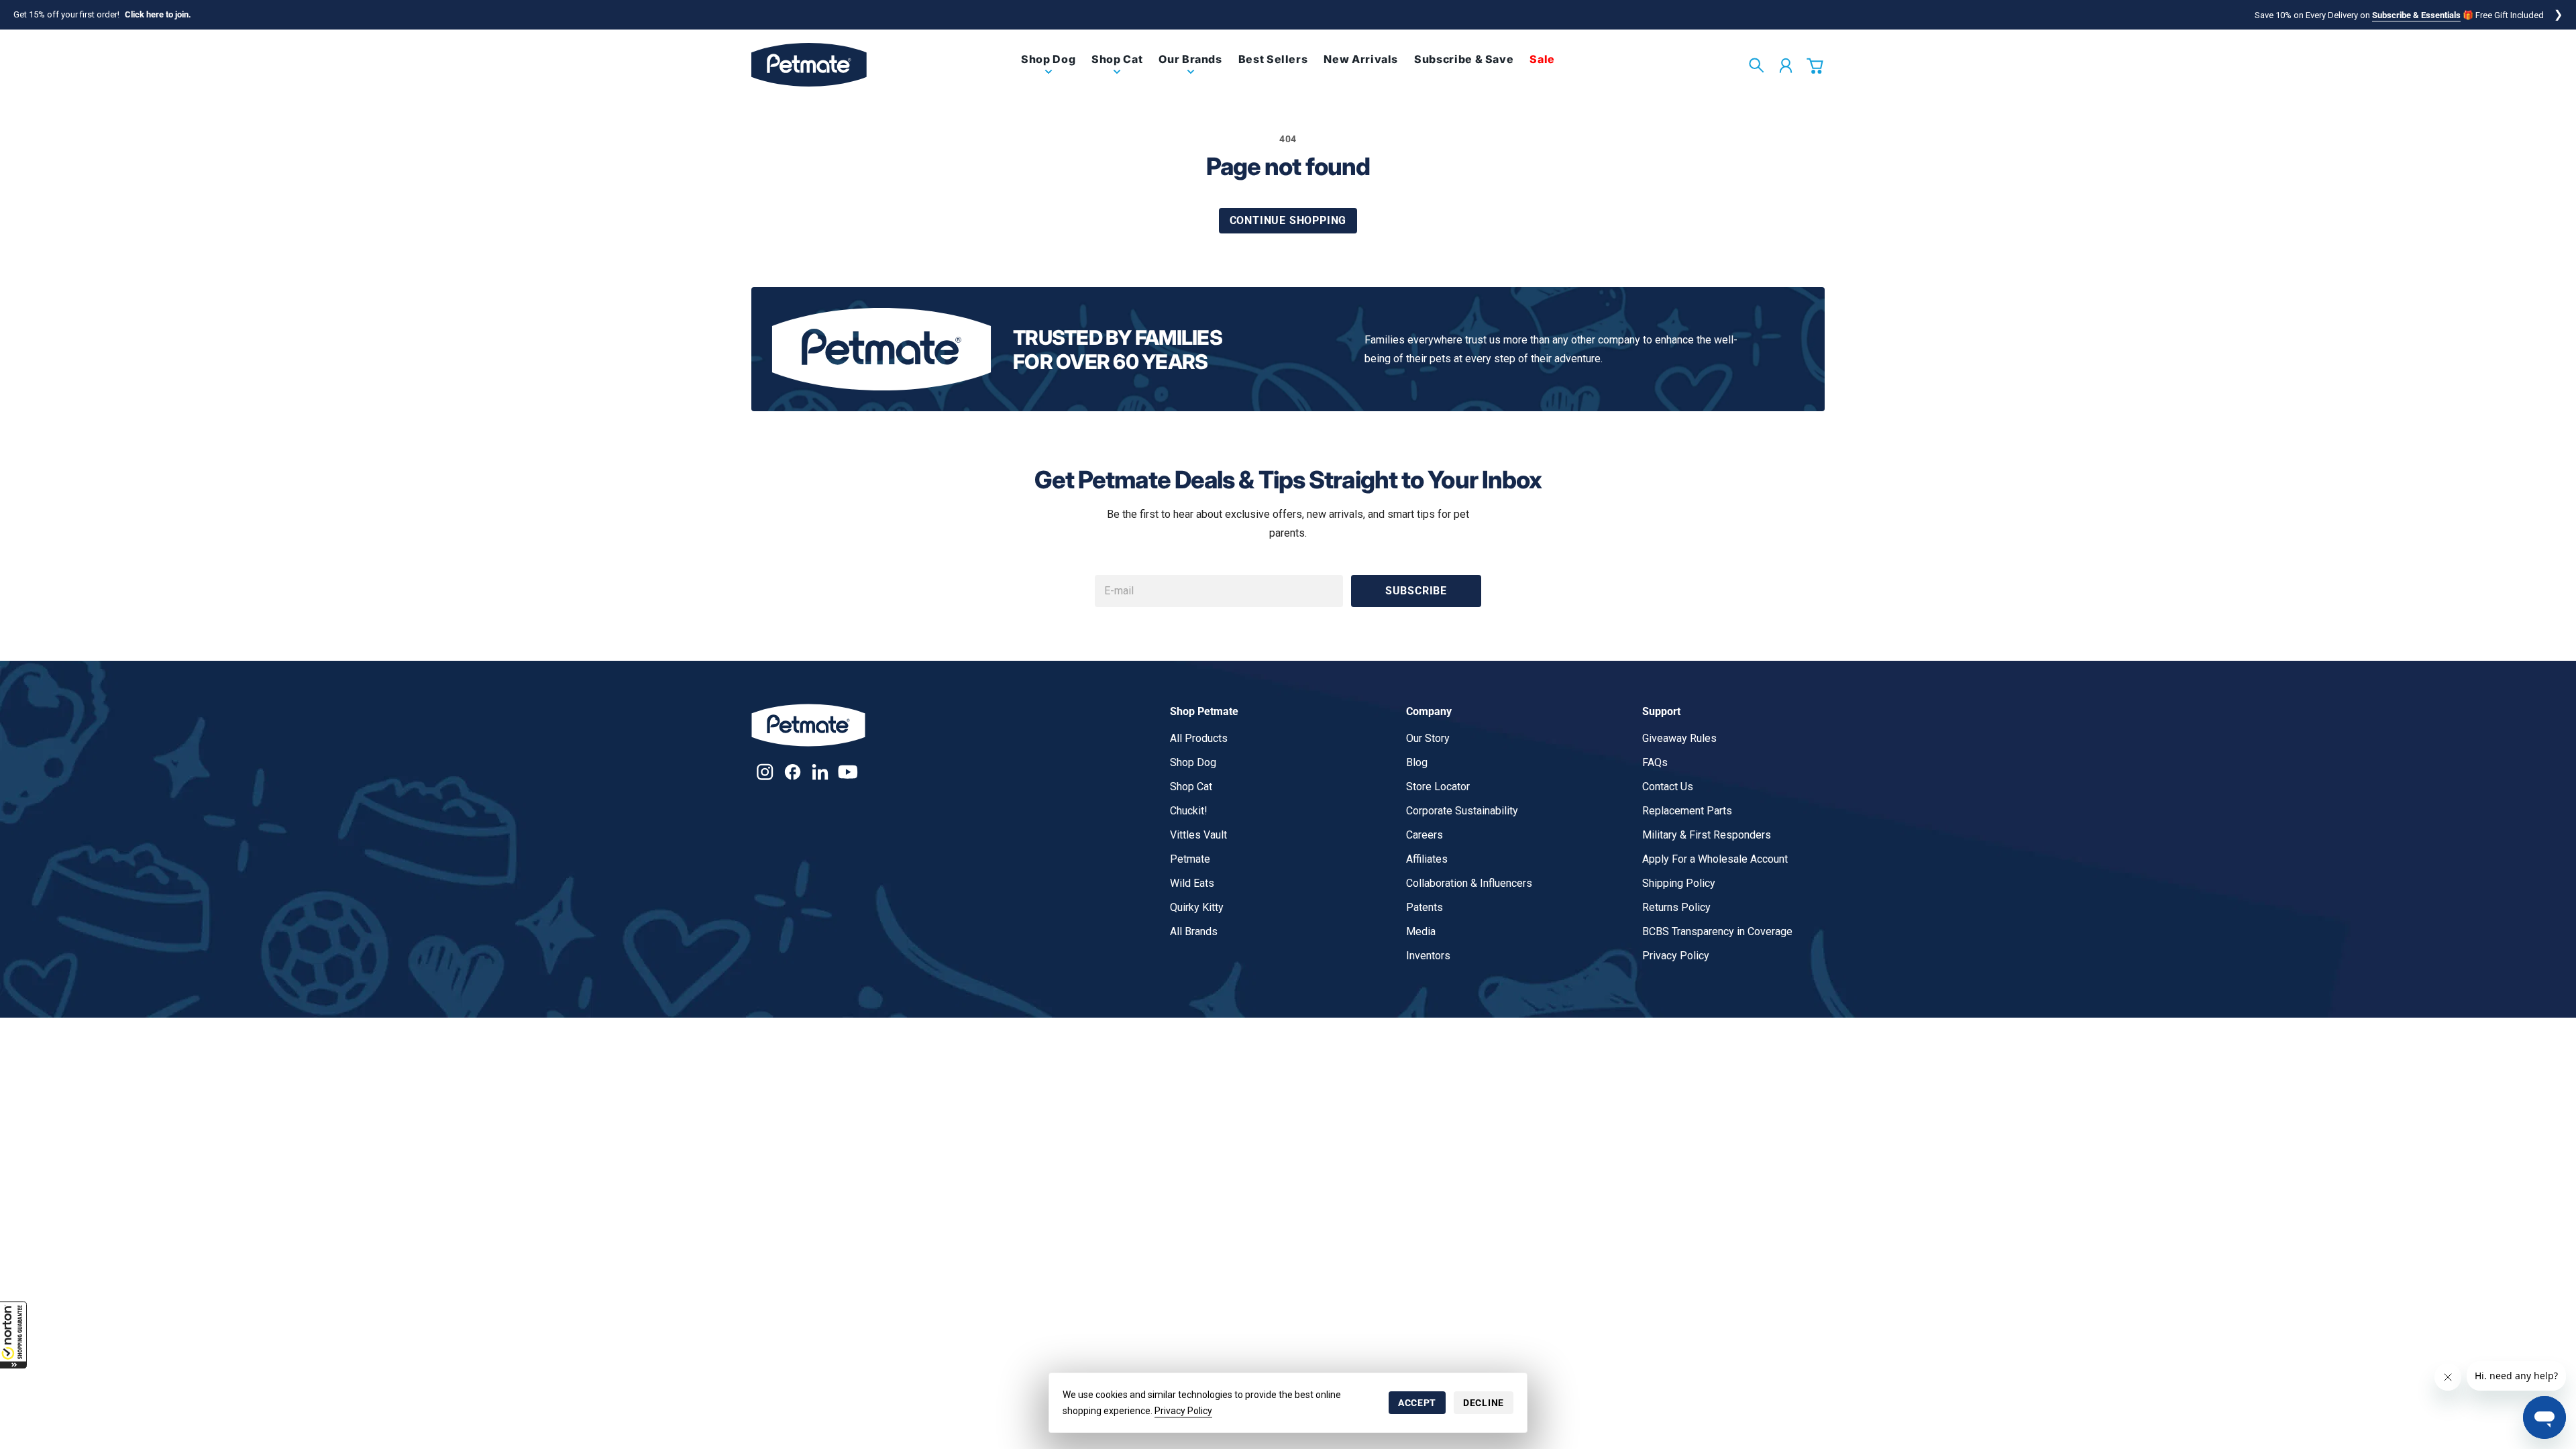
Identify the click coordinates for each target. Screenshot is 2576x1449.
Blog (1417, 762)
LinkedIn (820, 772)
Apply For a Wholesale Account (1715, 859)
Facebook (793, 772)
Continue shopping (1288, 220)
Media (1421, 931)
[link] (1048, 70)
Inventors (1428, 956)
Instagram (765, 772)
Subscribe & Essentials (2416, 15)
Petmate (1190, 859)
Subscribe (1416, 591)
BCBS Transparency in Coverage (1717, 931)
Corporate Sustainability (1462, 811)
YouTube (848, 772)
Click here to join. (158, 14)
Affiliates (1427, 859)
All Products (1199, 738)
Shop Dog (1193, 762)
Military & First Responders (1707, 835)
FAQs (1655, 762)
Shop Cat (1191, 787)
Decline (1484, 1403)
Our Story (1428, 738)
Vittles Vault (1198, 835)
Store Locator (1438, 787)
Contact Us (1668, 787)
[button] (13, 1335)
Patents (1425, 907)
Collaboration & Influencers (1469, 883)
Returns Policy (1676, 907)
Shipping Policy (1679, 883)
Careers (1425, 835)
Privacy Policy (1183, 1411)
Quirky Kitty (1197, 907)
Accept (1417, 1403)
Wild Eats (1192, 883)
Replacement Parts (1687, 811)
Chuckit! (1189, 811)
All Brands (1194, 931)
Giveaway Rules (1679, 738)
